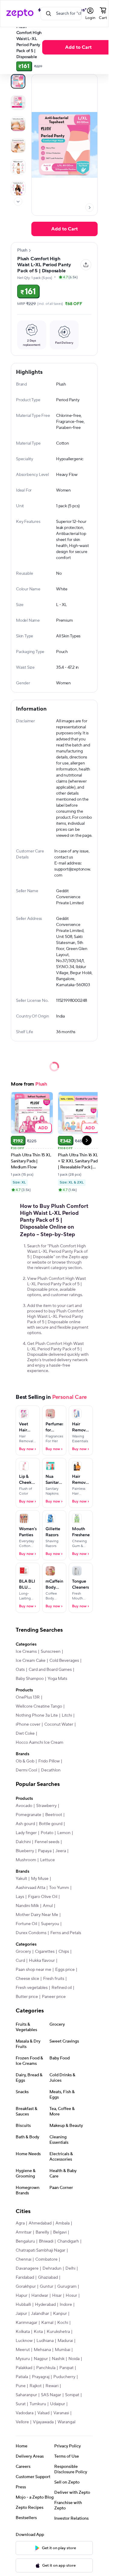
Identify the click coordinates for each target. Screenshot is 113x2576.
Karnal (47, 2323)
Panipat (66, 2368)
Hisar (57, 2296)
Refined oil (62, 1988)
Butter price (27, 1997)
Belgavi (60, 2232)
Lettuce (47, 1860)
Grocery (23, 1952)
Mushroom (26, 1860)
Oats (20, 1670)
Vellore (22, 2422)
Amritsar (24, 2232)
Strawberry (46, 1806)
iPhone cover (28, 1724)
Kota (38, 2332)
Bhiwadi (46, 2241)
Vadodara (25, 2413)
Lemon (64, 1833)
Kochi (63, 2323)
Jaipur (21, 2314)
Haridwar (40, 2296)
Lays (20, 1897)
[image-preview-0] (18, 81)
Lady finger (26, 1833)
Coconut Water (59, 1724)
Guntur (47, 2287)
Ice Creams (26, 1652)
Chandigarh (68, 2241)
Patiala (22, 2377)
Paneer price (54, 1997)
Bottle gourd (51, 1824)
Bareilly (42, 2232)
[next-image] (89, 208)
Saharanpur (26, 2395)
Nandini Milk (27, 1906)
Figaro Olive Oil (43, 1897)
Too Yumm (59, 1888)
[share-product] (86, 265)
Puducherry (64, 2377)
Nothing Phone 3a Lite (37, 1715)
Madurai (65, 2341)
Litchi (67, 1715)
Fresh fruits (54, 1979)
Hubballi (23, 2305)
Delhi (70, 2268)
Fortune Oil (26, 1924)
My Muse (40, 1879)
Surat (21, 2404)
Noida (74, 2359)
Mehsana (42, 2350)
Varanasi (61, 2413)
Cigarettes (45, 1952)
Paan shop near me (33, 1970)
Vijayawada (43, 2422)
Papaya (45, 1851)
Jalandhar (40, 2314)
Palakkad (24, 2368)
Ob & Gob (25, 1761)
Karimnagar (27, 2323)
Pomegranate (28, 1815)
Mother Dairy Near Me (37, 1915)
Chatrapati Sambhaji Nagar (41, 2250)
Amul (48, 1906)
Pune (21, 2386)
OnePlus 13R (28, 1697)
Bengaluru (25, 2241)
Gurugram (67, 2287)
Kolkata (23, 2332)
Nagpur (41, 2359)
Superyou (50, 1924)
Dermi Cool (26, 1770)
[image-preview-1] (18, 103)
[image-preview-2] (18, 124)
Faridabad (25, 2277)
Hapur (22, 2296)
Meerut (23, 2350)
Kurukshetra (58, 2332)
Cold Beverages (64, 1661)
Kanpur (60, 2314)
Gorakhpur (26, 2287)
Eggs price (65, 1970)
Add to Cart (78, 47)
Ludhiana (45, 2341)
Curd (20, 1961)
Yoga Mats (57, 1679)
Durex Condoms (31, 1933)
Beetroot (54, 1815)
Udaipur (58, 2404)
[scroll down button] (18, 202)
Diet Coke (25, 1733)
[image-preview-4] (18, 167)
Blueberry (25, 1851)
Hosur (71, 2296)
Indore (66, 2305)
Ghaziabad (48, 2277)
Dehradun (52, 2268)
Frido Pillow (49, 1761)
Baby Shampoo (30, 1679)
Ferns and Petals (66, 1933)
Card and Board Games (50, 1670)
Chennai (24, 2259)
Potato (47, 1833)
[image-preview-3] (18, 145)
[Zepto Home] (20, 14)
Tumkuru (38, 2404)
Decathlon (51, 1770)
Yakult (21, 1879)
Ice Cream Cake (31, 1661)
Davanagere (27, 2268)
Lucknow (24, 2341)
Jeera (61, 1851)
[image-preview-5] (18, 188)
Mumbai (63, 2350)
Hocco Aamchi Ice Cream (39, 1743)
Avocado (24, 1806)
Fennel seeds (47, 1842)
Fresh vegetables (32, 1988)
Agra (20, 2223)
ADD (43, 1128)
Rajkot (36, 2386)
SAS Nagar (51, 2395)
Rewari (52, 2386)
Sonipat (72, 2395)
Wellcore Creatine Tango (39, 1706)
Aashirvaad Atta (30, 1888)
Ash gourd (25, 1824)
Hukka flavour (42, 1961)
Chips (64, 1952)
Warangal (66, 2422)
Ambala (63, 2223)
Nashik (58, 2359)
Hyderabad (45, 2305)
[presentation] (18, 202)
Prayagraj (41, 2377)
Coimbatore (46, 2259)
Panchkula (46, 2368)
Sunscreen (51, 1652)
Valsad (43, 2413)
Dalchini (23, 1842)
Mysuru (23, 2359)
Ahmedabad (40, 2223)
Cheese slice (27, 1979)
